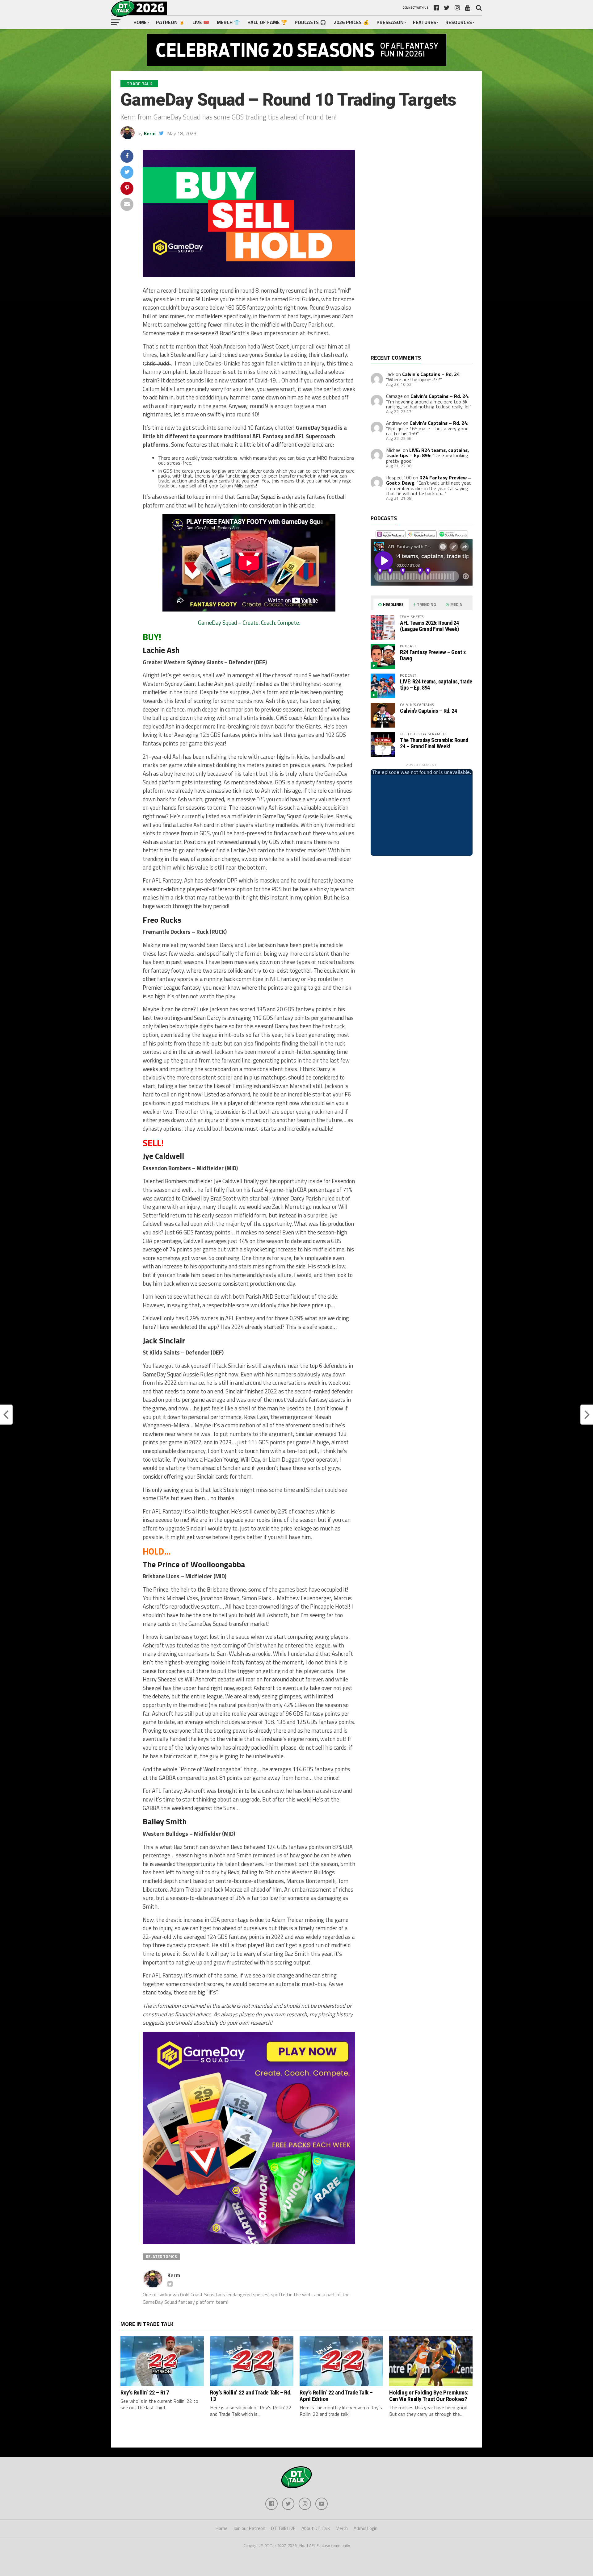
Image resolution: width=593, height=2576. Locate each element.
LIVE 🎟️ (201, 22)
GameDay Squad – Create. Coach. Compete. (249, 623)
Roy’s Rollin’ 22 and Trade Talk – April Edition (336, 2396)
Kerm (150, 133)
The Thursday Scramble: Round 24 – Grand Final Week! (434, 743)
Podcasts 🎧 (310, 22)
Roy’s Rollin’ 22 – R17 (145, 2392)
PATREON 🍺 (170, 22)
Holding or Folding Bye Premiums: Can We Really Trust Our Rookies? (429, 2396)
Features (425, 22)
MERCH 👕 (228, 22)
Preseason (390, 22)
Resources (459, 22)
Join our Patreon (249, 2528)
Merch (342, 2528)
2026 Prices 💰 (351, 22)
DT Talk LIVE (283, 2528)
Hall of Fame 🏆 (267, 22)
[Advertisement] (417, 252)
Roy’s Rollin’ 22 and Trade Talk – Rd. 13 (251, 2396)
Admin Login (366, 2528)
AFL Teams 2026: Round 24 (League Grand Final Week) (429, 626)
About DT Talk (316, 2528)
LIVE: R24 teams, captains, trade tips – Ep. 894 (427, 453)
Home (140, 22)
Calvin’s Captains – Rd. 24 (431, 374)
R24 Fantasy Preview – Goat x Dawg (433, 655)
